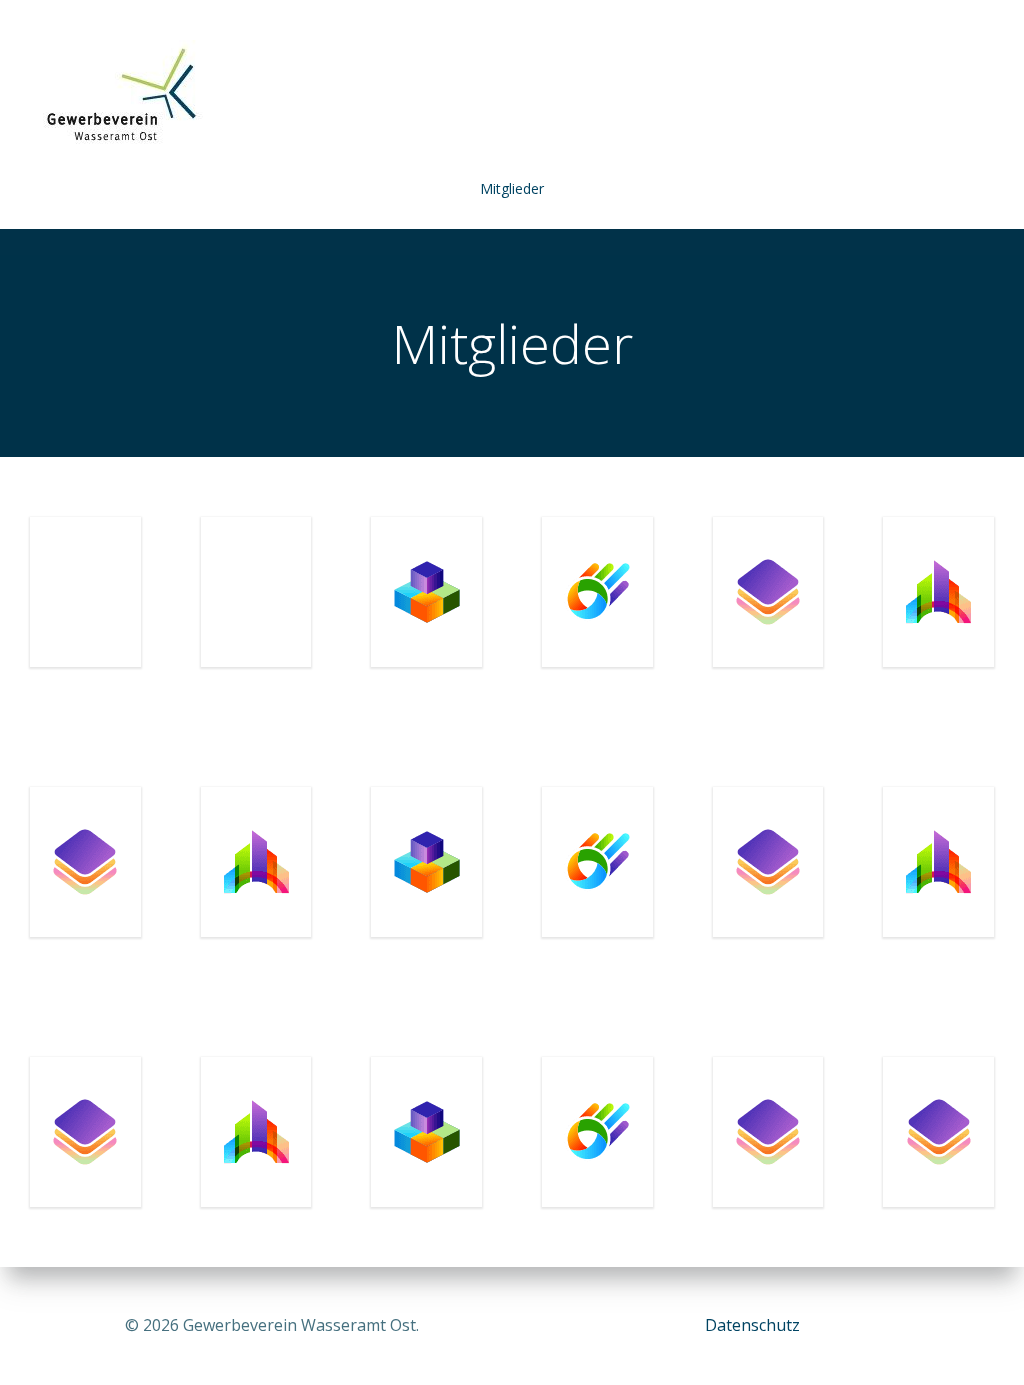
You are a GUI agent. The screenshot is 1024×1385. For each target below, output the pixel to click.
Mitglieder (512, 188)
